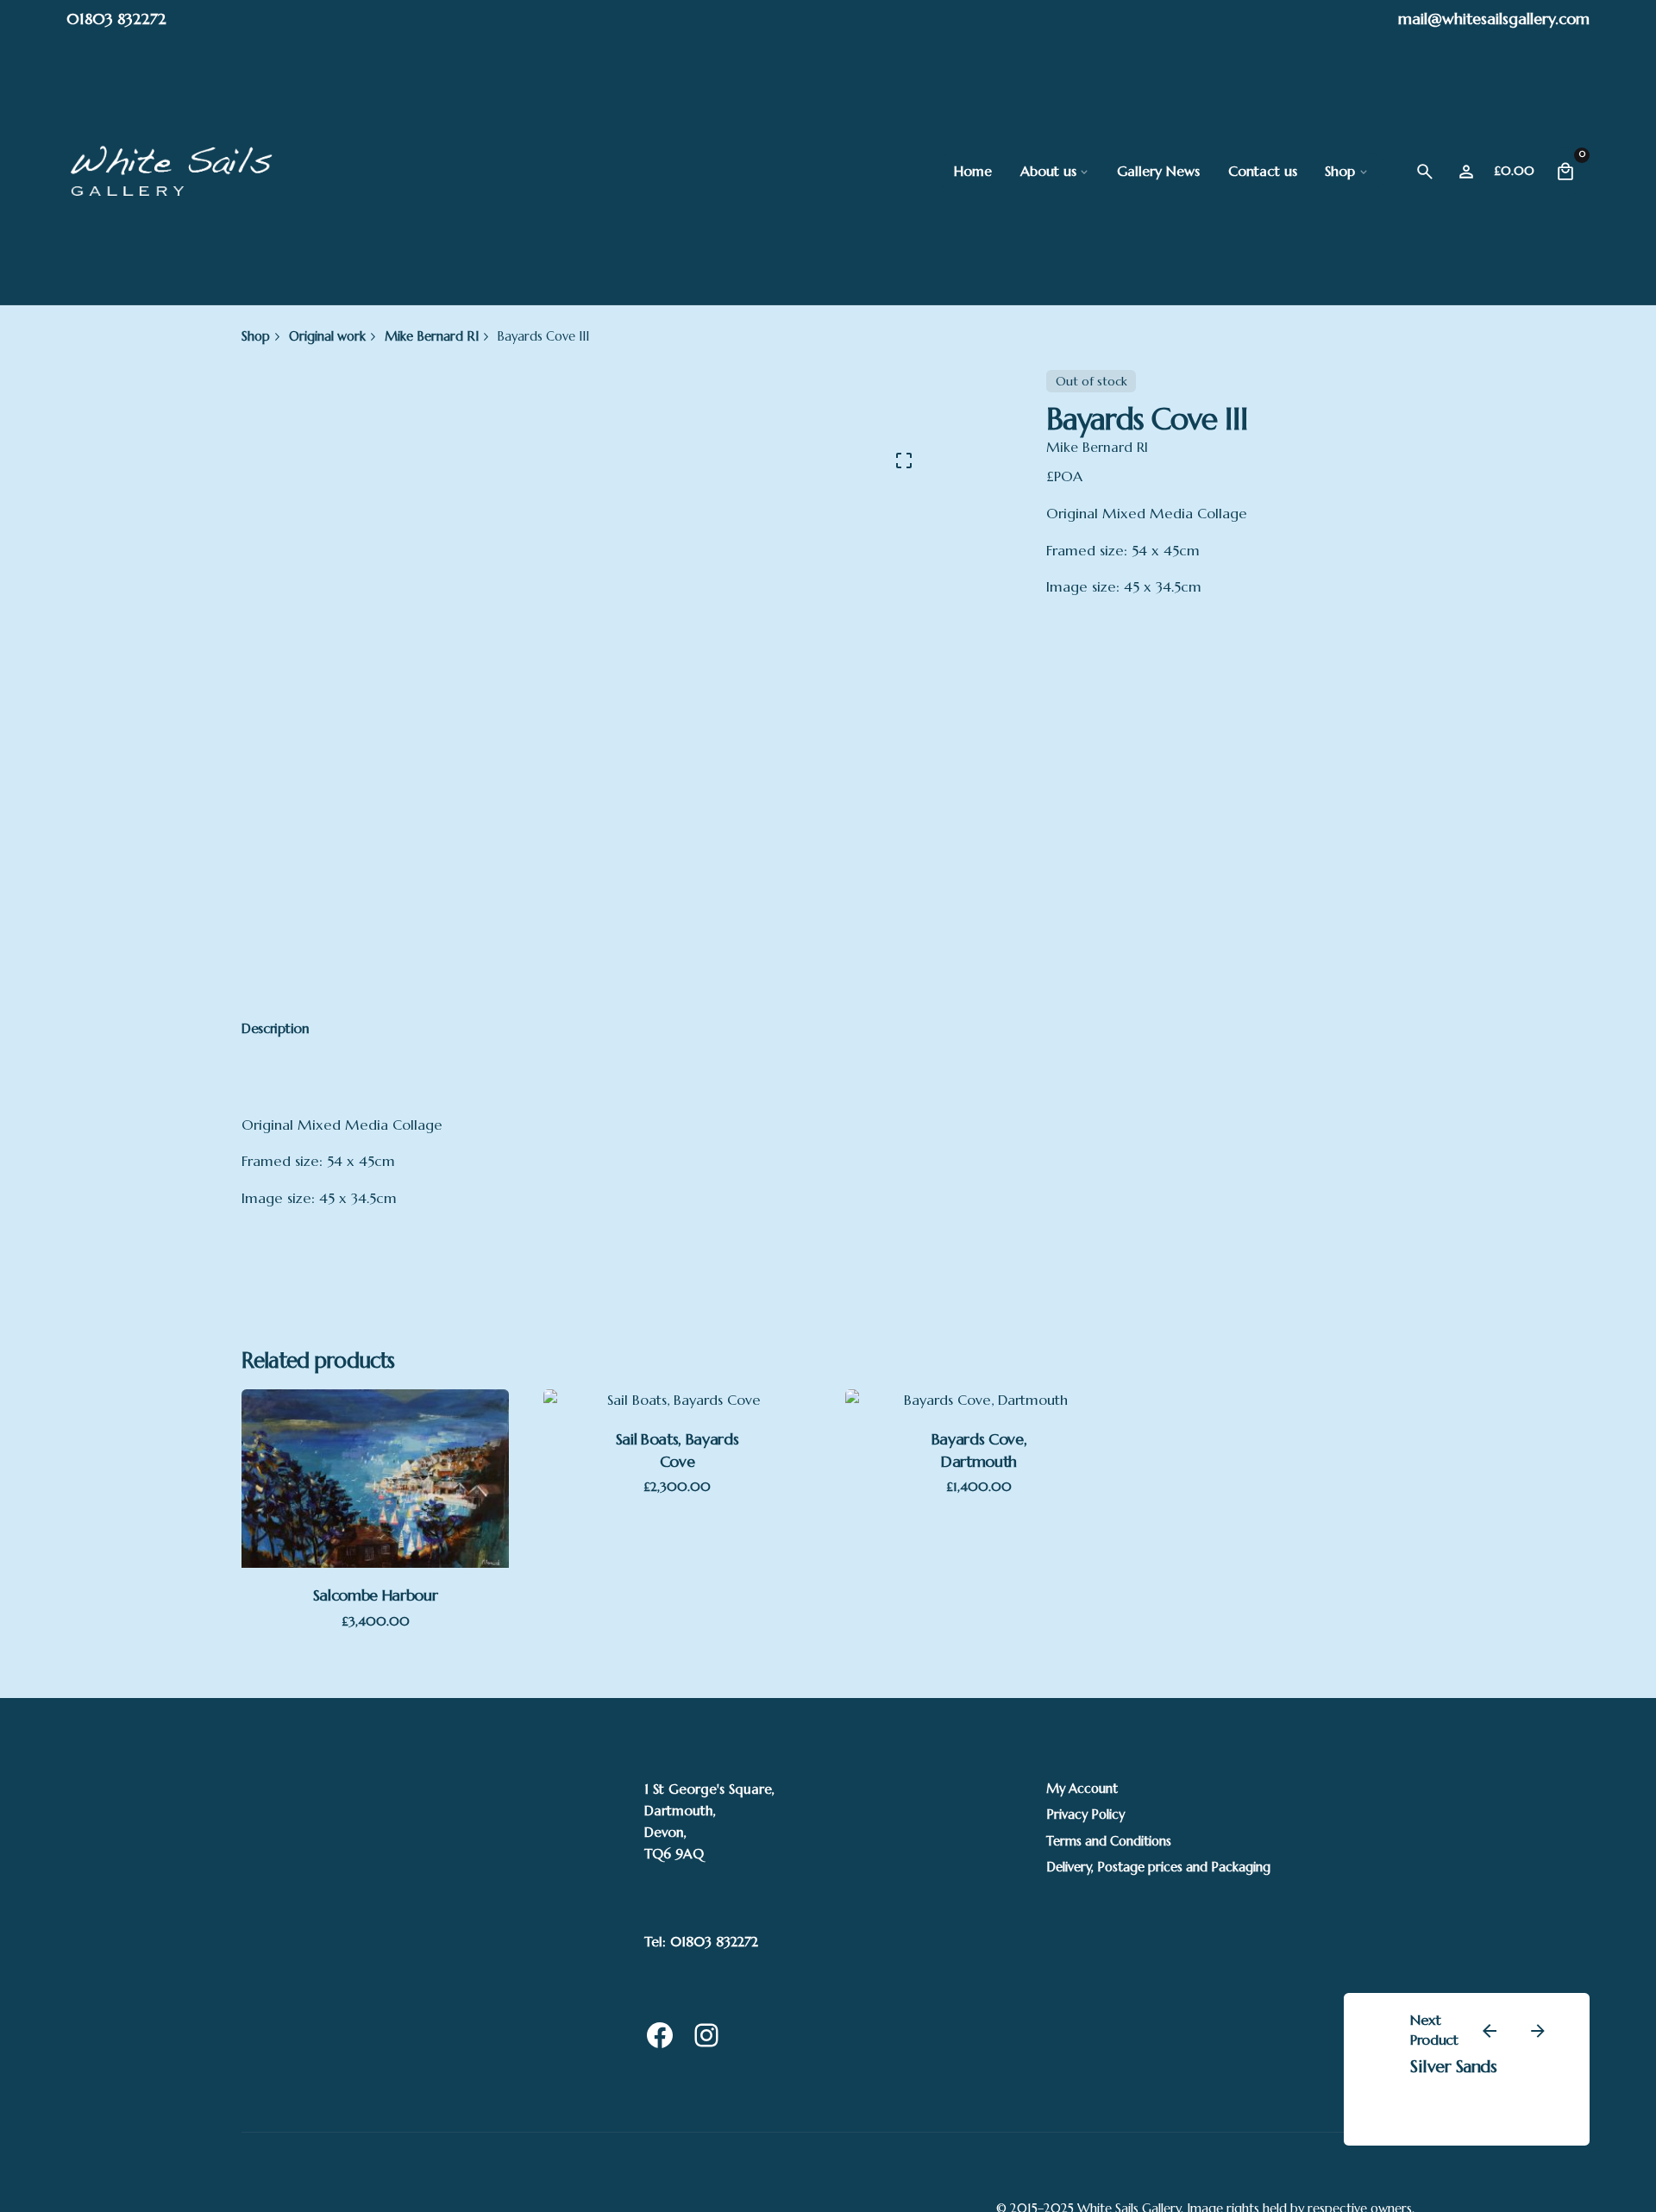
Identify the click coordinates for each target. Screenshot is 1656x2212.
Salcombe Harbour (376, 1595)
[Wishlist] (1466, 172)
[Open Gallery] (904, 461)
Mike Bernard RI (1097, 447)
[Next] (1538, 2031)
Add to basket (375, 1495)
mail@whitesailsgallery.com (1494, 19)
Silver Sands (1453, 2066)
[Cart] (1565, 172)
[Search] (1425, 172)
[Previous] (1490, 2031)
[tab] (276, 1029)
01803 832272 (116, 19)
